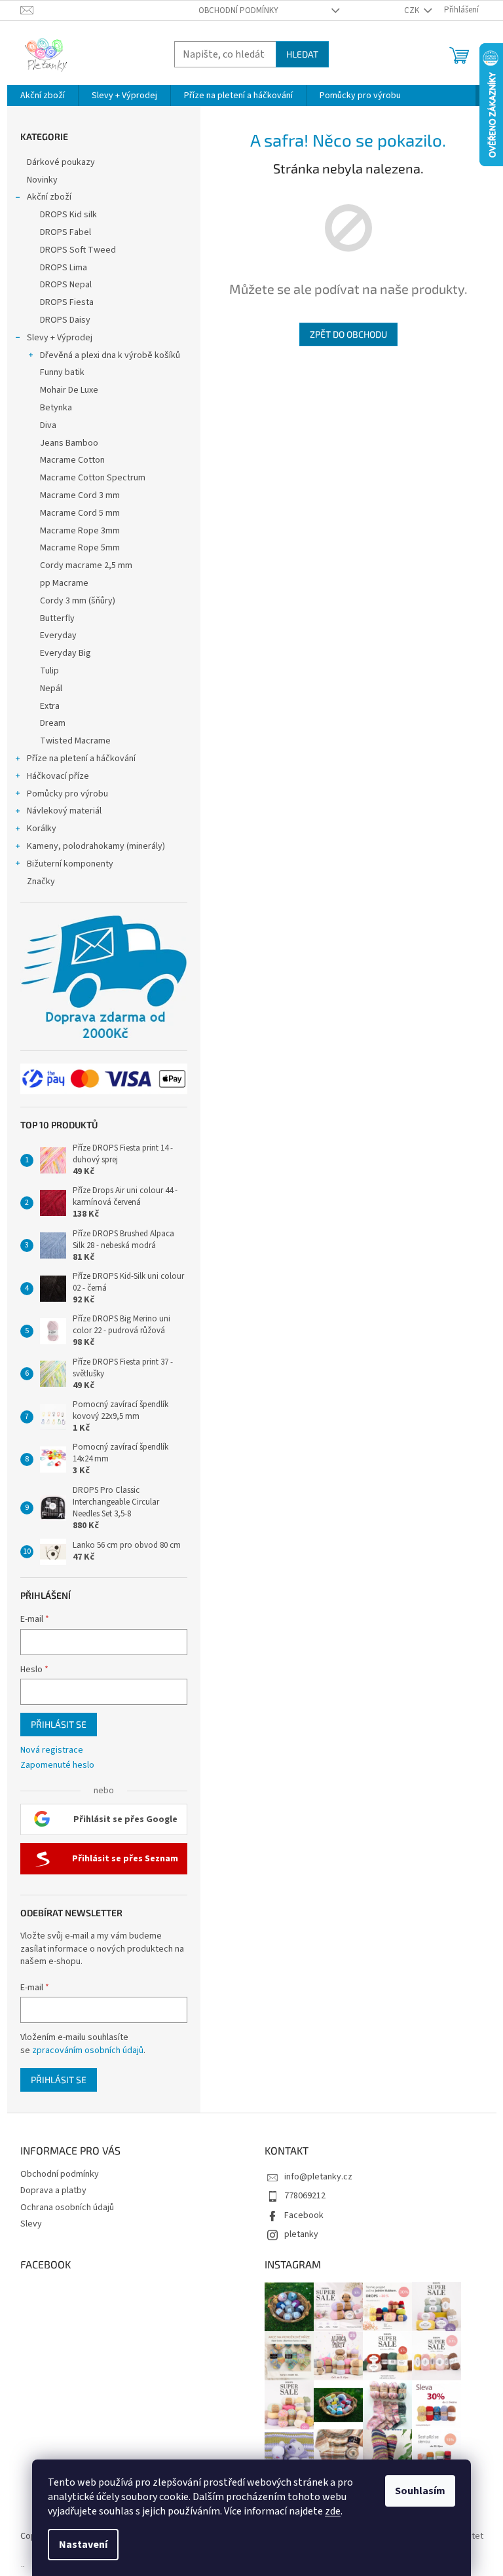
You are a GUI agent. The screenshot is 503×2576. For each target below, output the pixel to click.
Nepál (51, 689)
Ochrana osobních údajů (67, 2208)
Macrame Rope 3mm (80, 531)
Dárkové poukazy (61, 162)
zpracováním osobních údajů (88, 2050)
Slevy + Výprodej (60, 338)
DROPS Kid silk (68, 215)
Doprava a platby (53, 2191)
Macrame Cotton (72, 460)
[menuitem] (43, 96)
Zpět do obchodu (348, 334)
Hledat (302, 54)
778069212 (305, 2196)
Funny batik (62, 372)
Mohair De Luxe (69, 390)
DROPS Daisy (65, 320)
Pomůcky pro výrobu (67, 794)
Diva (48, 425)
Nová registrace (52, 1750)
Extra (50, 706)
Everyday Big (65, 653)
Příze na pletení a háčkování (81, 759)
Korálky (42, 829)
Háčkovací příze (58, 776)
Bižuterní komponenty (70, 864)
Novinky (42, 180)
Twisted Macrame (75, 741)
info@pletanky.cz (318, 2177)
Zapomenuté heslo (57, 1765)
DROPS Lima (64, 268)
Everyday (58, 635)
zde (333, 2511)
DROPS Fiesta (67, 302)
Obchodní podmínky (238, 10)
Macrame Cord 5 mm (80, 513)
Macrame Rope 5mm (80, 548)
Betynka (56, 408)
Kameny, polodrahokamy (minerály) (96, 846)
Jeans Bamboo (69, 443)
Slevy (31, 2224)
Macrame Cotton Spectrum (93, 478)
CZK (413, 10)
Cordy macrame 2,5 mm (86, 565)
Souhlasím (420, 2491)
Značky (41, 882)
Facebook (304, 2215)
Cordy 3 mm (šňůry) (78, 601)
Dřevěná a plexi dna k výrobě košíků (110, 355)
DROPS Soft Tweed (78, 250)
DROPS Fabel (65, 232)
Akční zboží (49, 197)
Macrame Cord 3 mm (80, 495)
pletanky (301, 2234)
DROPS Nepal (66, 285)
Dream (53, 723)
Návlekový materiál (64, 811)
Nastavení (83, 2545)
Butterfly (57, 618)
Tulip (49, 671)
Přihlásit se (59, 1724)
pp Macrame (64, 583)
